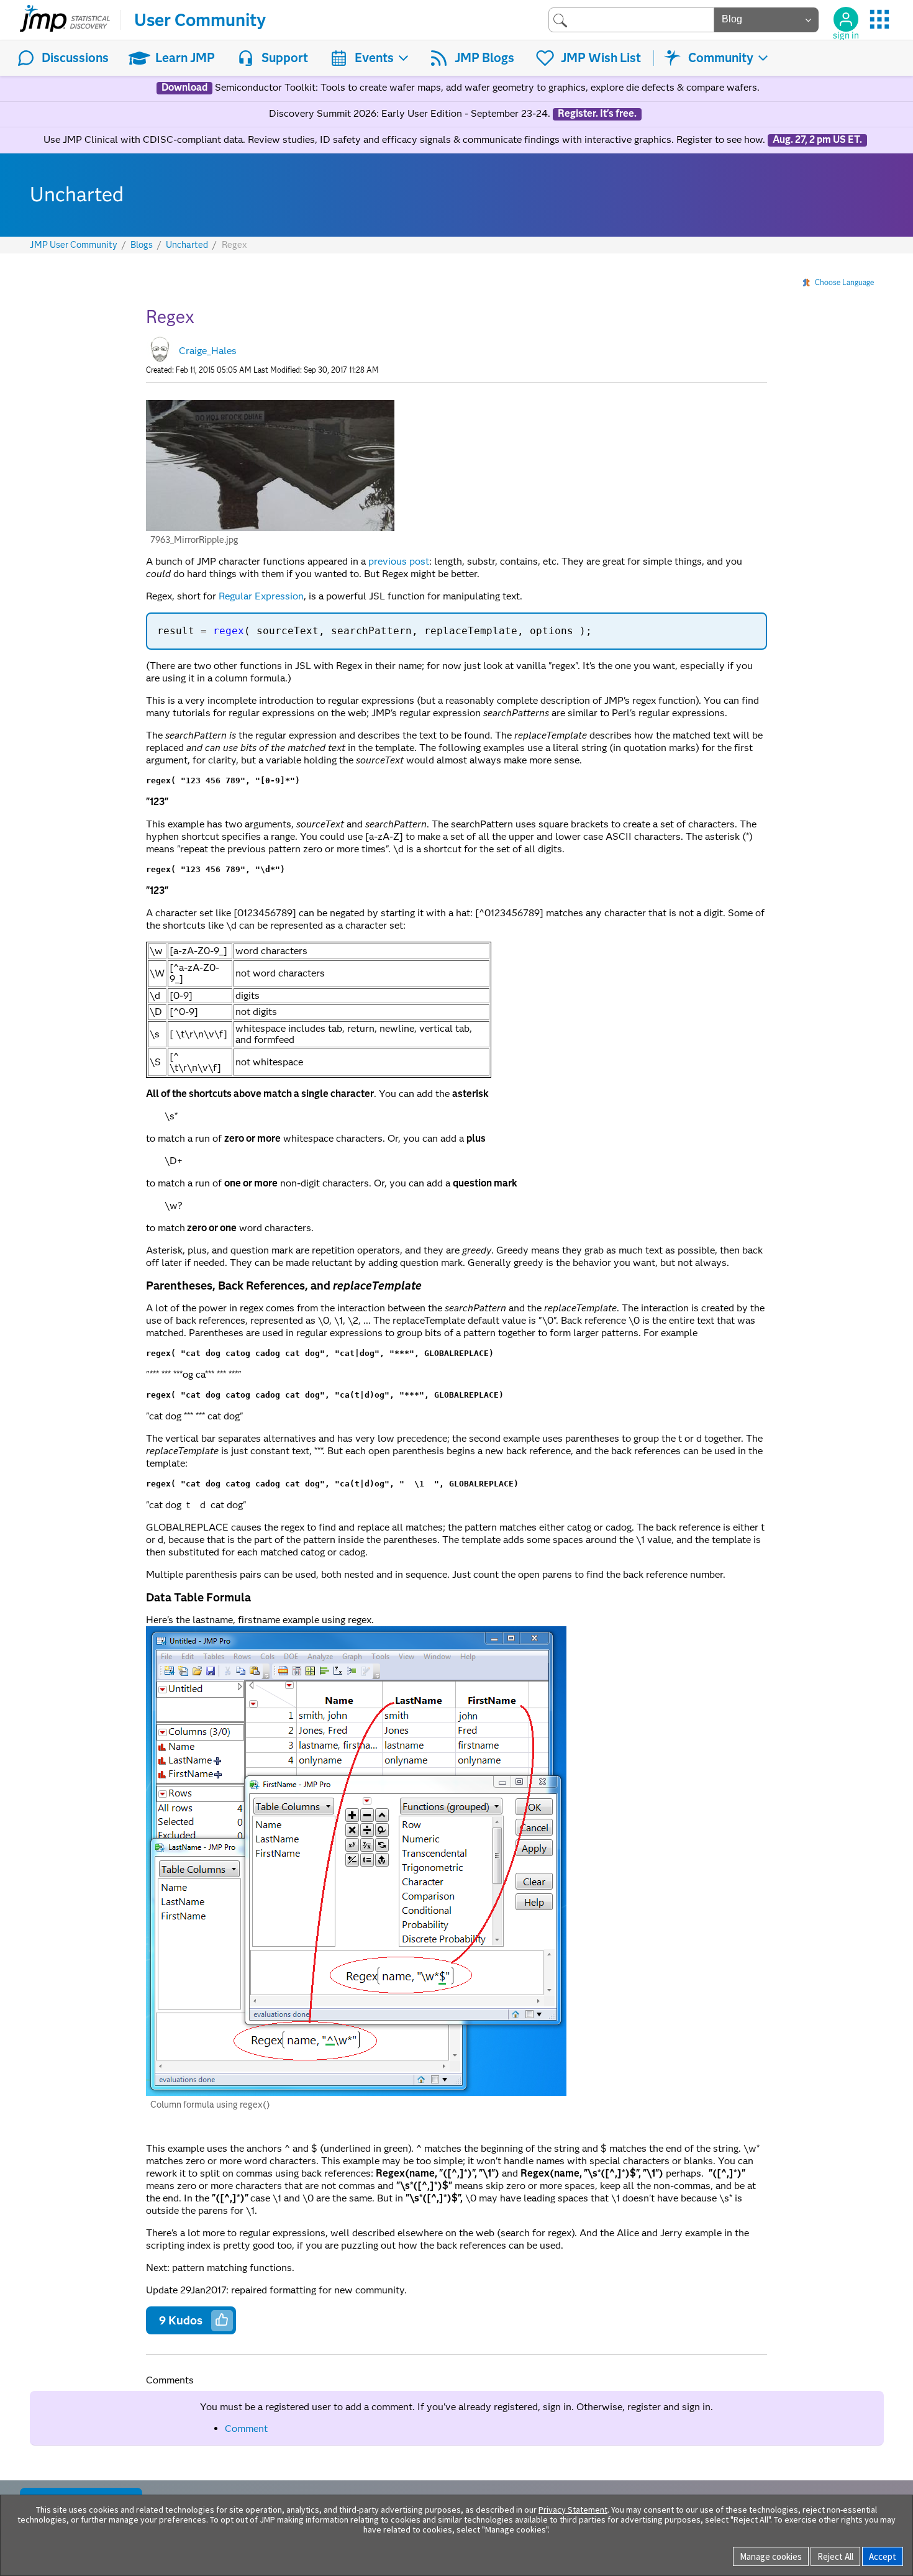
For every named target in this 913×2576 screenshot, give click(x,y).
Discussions (75, 58)
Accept (883, 2556)
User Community (200, 20)
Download (184, 88)
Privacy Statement (573, 2510)
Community (721, 58)
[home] (65, 20)
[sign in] (846, 19)
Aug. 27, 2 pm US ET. (817, 140)
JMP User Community (74, 245)
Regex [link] (234, 245)
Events (374, 58)
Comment (246, 2428)
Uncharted (187, 245)
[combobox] (631, 20)
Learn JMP (185, 58)
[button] (270, 466)
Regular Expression (261, 596)
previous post (399, 561)
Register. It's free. (597, 114)
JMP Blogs (484, 58)
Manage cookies (771, 2556)
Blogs (142, 245)
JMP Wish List (601, 58)
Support (285, 58)
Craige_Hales (208, 351)
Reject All (835, 2556)
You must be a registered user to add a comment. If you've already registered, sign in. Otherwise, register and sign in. (457, 2407)
